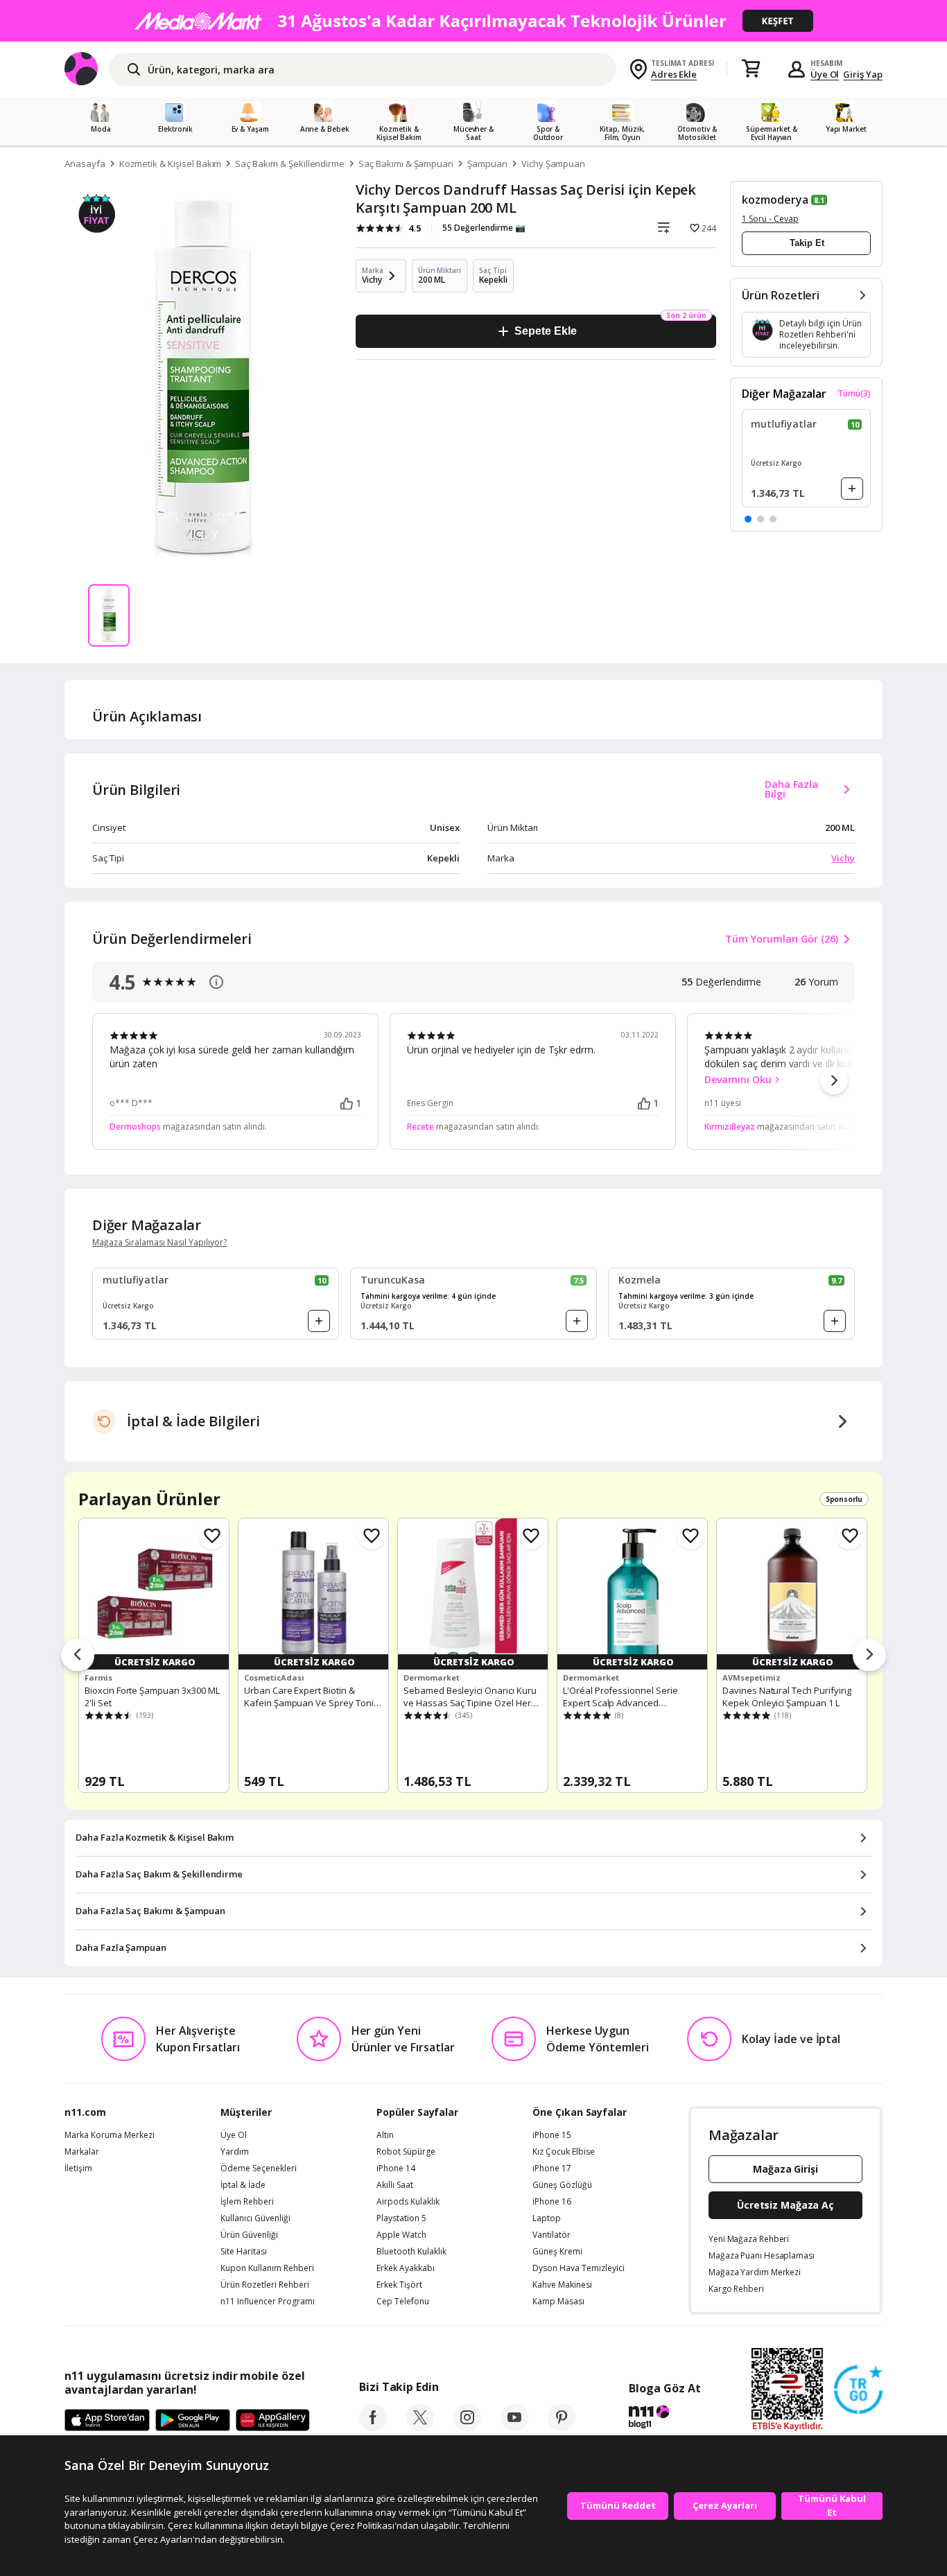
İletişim (78, 2168)
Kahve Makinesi (562, 2285)
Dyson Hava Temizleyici (579, 2268)
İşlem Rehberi (247, 2202)
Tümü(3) (854, 394)
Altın (385, 2135)
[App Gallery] (273, 2421)
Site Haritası (244, 2252)
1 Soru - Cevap (770, 219)
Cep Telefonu (403, 2302)
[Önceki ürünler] (78, 1656)
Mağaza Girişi (785, 2169)
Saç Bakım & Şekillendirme (290, 164)
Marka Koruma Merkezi (110, 2135)
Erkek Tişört (399, 2285)
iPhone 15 (552, 2135)
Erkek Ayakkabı (406, 2268)
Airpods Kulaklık (408, 2202)
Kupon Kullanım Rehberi (267, 2268)
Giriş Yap (863, 74)
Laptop (547, 2218)
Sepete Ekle (545, 331)
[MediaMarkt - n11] (473, 21)
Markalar (82, 2152)
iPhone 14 (396, 2168)
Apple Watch (401, 2235)
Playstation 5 (401, 2218)
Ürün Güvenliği (249, 2235)
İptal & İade (243, 2185)
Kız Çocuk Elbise (564, 2152)
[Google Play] (193, 2421)
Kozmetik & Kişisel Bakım (171, 164)
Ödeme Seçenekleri (259, 2168)
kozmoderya (775, 200)
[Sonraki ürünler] (869, 1656)
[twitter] (420, 2427)
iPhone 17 (552, 2168)
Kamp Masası (558, 2302)
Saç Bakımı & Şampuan (406, 164)
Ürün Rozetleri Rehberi (265, 2285)
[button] (748, 519)
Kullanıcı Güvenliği (255, 2218)
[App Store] (107, 2421)
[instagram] (467, 2427)
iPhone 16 (552, 2202)
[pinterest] (562, 2427)
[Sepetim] (751, 69)
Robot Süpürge (406, 2152)
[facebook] (373, 2427)
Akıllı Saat (395, 2185)
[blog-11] (664, 2419)
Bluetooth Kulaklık (411, 2252)
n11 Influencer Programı (268, 2302)
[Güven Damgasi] (858, 2390)
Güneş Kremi (557, 2252)
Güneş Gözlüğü (562, 2185)
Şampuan (487, 164)
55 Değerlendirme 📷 (484, 228)
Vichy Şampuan (553, 164)
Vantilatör (551, 2235)
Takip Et (807, 243)
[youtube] (514, 2427)
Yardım (235, 2152)
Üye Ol (825, 74)
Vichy (843, 858)
